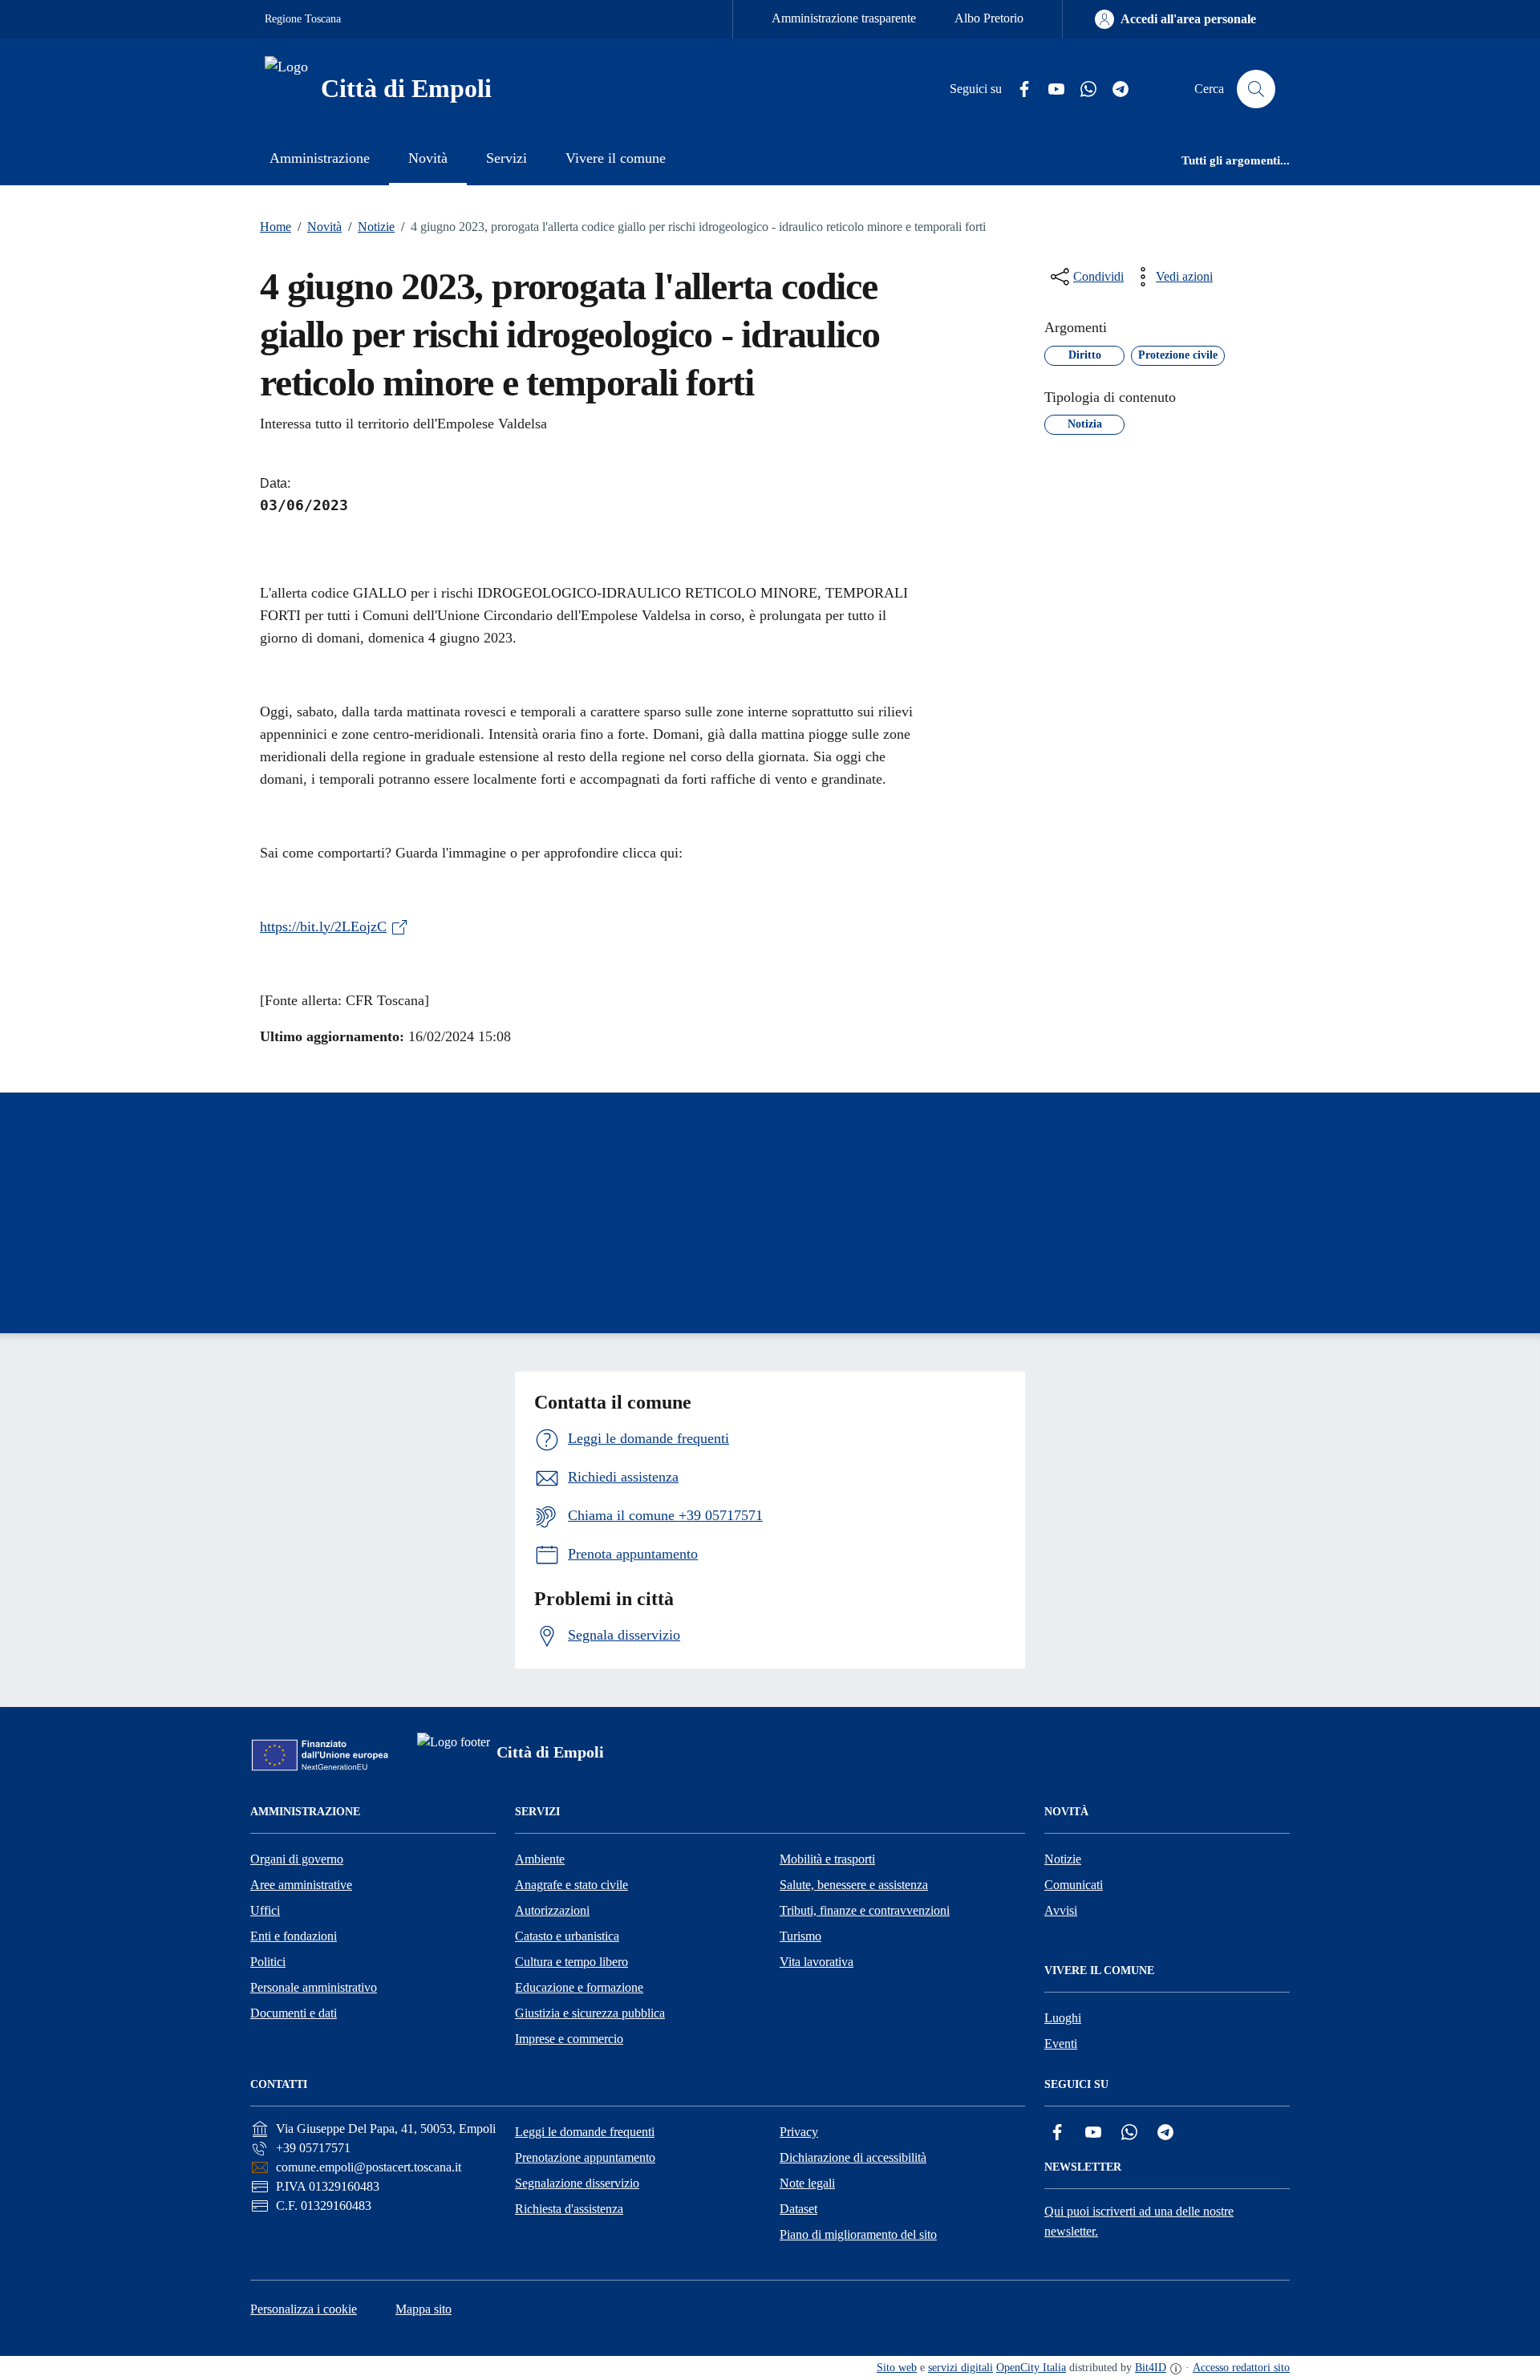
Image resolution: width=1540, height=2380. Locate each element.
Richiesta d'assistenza (569, 2209)
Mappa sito (423, 2309)
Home (276, 227)
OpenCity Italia (1031, 2368)
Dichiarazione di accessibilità (853, 2157)
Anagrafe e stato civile (571, 1885)
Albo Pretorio (989, 18)
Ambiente (540, 1859)
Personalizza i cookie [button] (304, 2309)
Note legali (807, 2183)
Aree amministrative (301, 1885)
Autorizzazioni (552, 1910)
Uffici (265, 1910)
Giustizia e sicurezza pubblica (590, 2013)
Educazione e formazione (579, 1987)
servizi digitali (960, 2368)
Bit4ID (1151, 2368)
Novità (320, 227)
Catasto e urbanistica (567, 1936)
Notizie (371, 227)
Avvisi (1061, 1910)
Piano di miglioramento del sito (858, 2234)
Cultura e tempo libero (571, 1962)
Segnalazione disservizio (577, 2183)
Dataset (798, 2209)
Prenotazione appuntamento (585, 2157)
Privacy (799, 2132)
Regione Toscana (303, 19)
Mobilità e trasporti (827, 1859)
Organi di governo (297, 1859)
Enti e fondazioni (294, 1936)
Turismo (800, 1936)
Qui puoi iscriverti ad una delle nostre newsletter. (1139, 2221)
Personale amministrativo (314, 1987)
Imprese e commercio (569, 2039)
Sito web (897, 2368)
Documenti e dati (294, 2013)
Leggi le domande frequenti (585, 2132)
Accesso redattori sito (1241, 2368)
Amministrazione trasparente (844, 18)
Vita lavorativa (817, 1962)
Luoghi (1063, 2018)
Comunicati (1074, 1885)
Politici (268, 1962)
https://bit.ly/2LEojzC (323, 926)
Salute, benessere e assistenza (854, 1885)
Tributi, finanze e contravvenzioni (865, 1910)
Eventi (1061, 2043)
